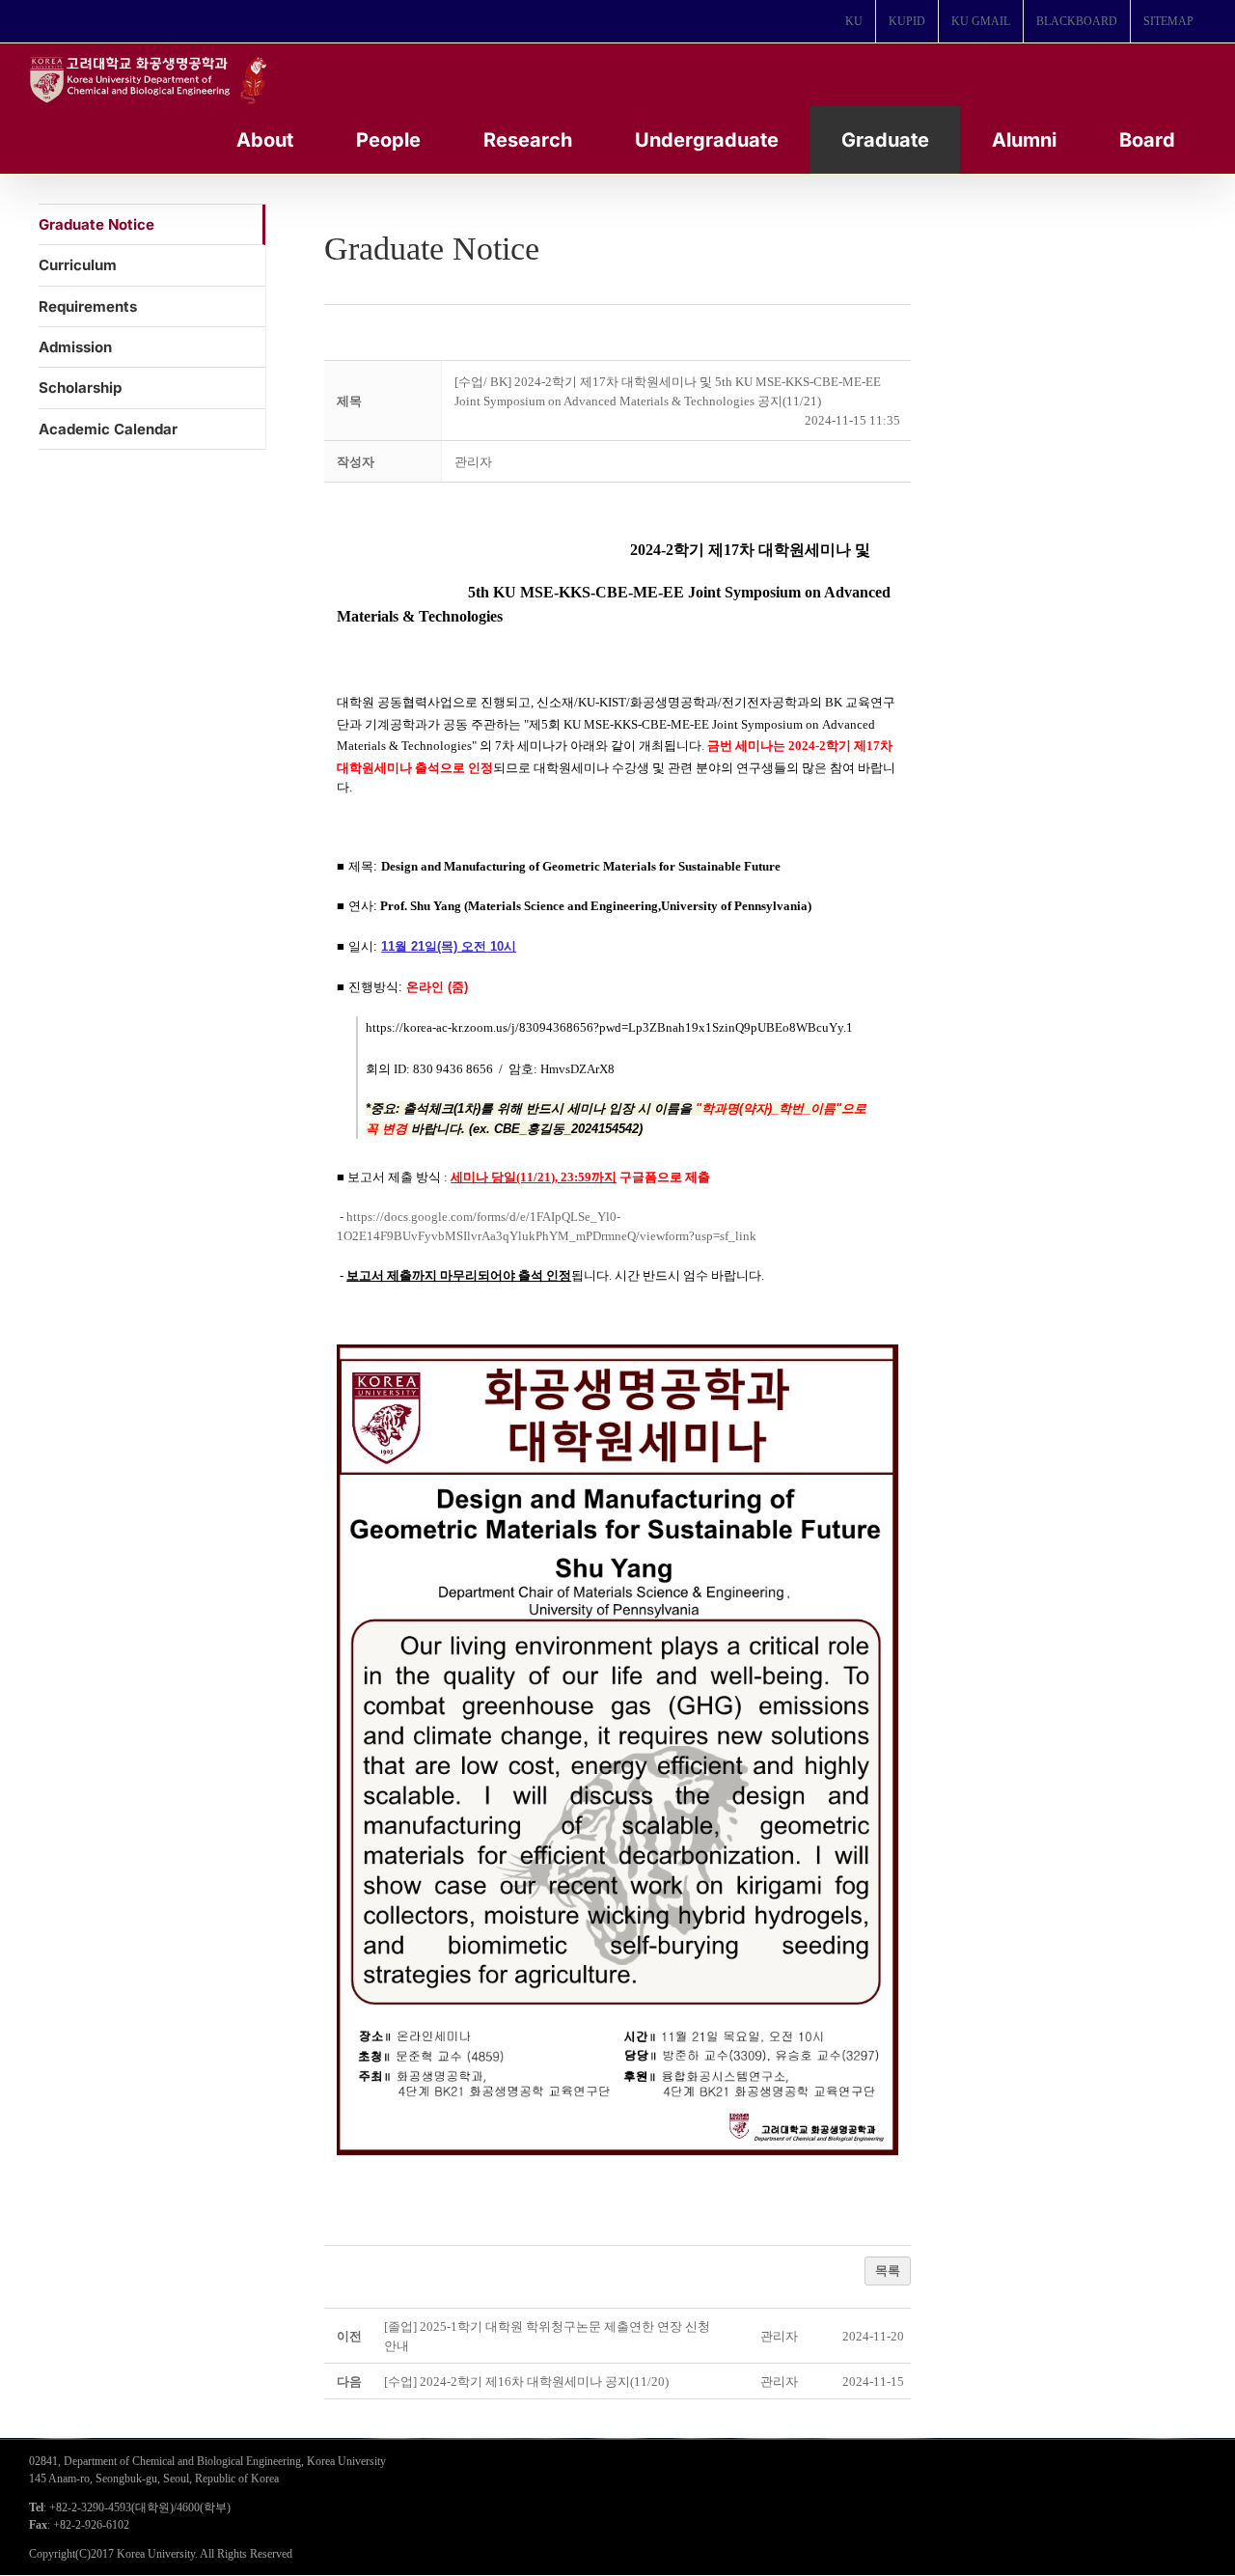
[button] (473, 462)
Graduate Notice (96, 224)
